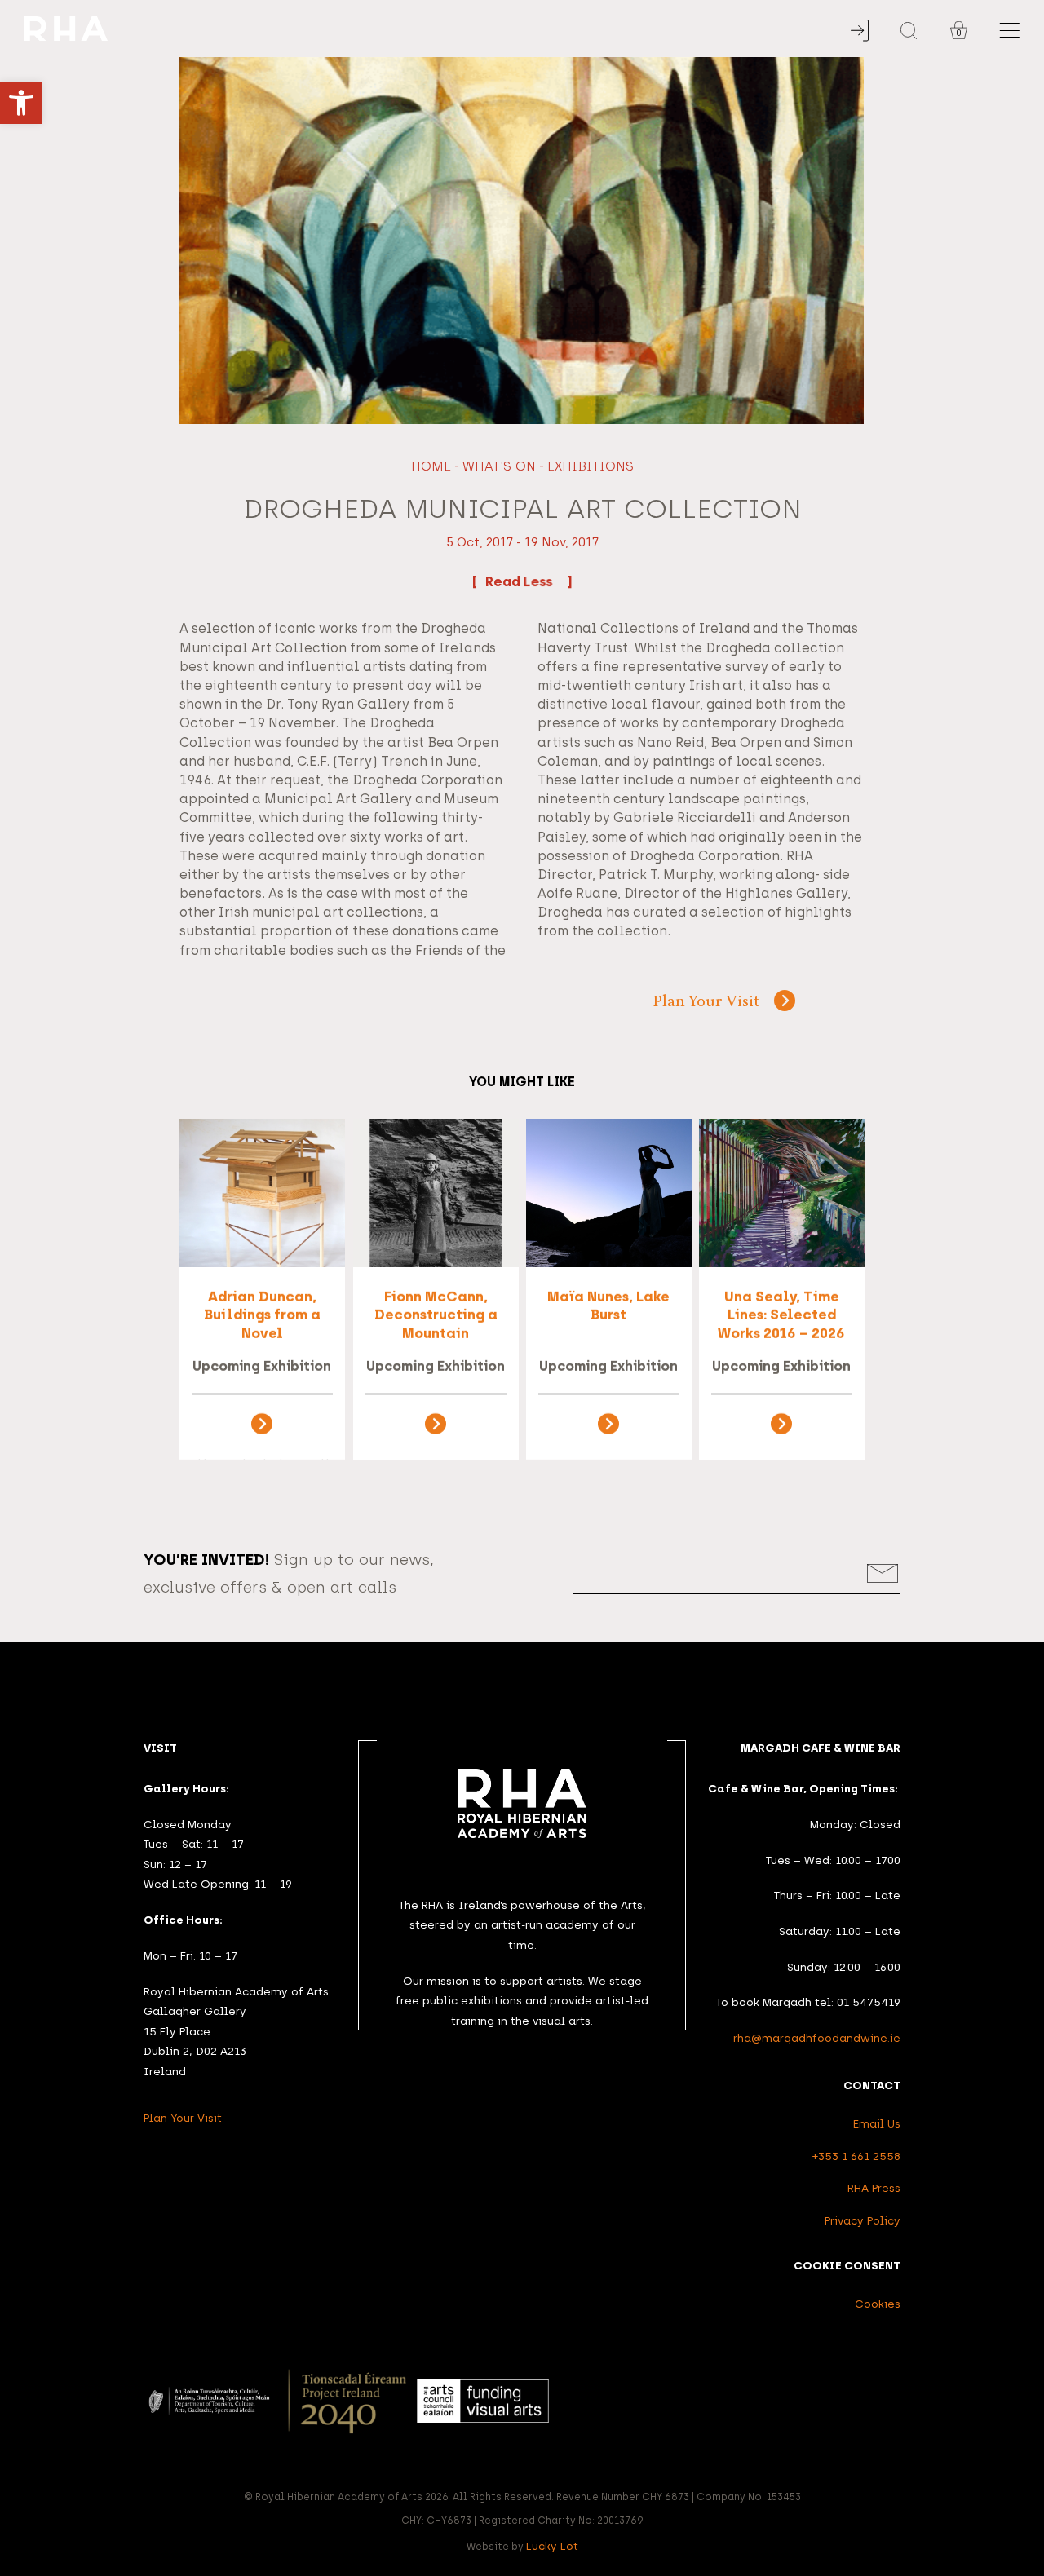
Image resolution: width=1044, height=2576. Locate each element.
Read (504, 582)
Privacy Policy (863, 2220)
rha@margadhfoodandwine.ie (817, 2038)
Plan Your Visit (706, 1003)
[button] (21, 103)
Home (431, 466)
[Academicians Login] (860, 31)
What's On (499, 466)
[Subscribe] (883, 1573)
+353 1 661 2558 (856, 2156)
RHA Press (874, 2188)
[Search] (909, 31)
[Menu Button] (1010, 31)
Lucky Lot (552, 2546)
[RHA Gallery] (445, 29)
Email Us (877, 2123)
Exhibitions (591, 466)
